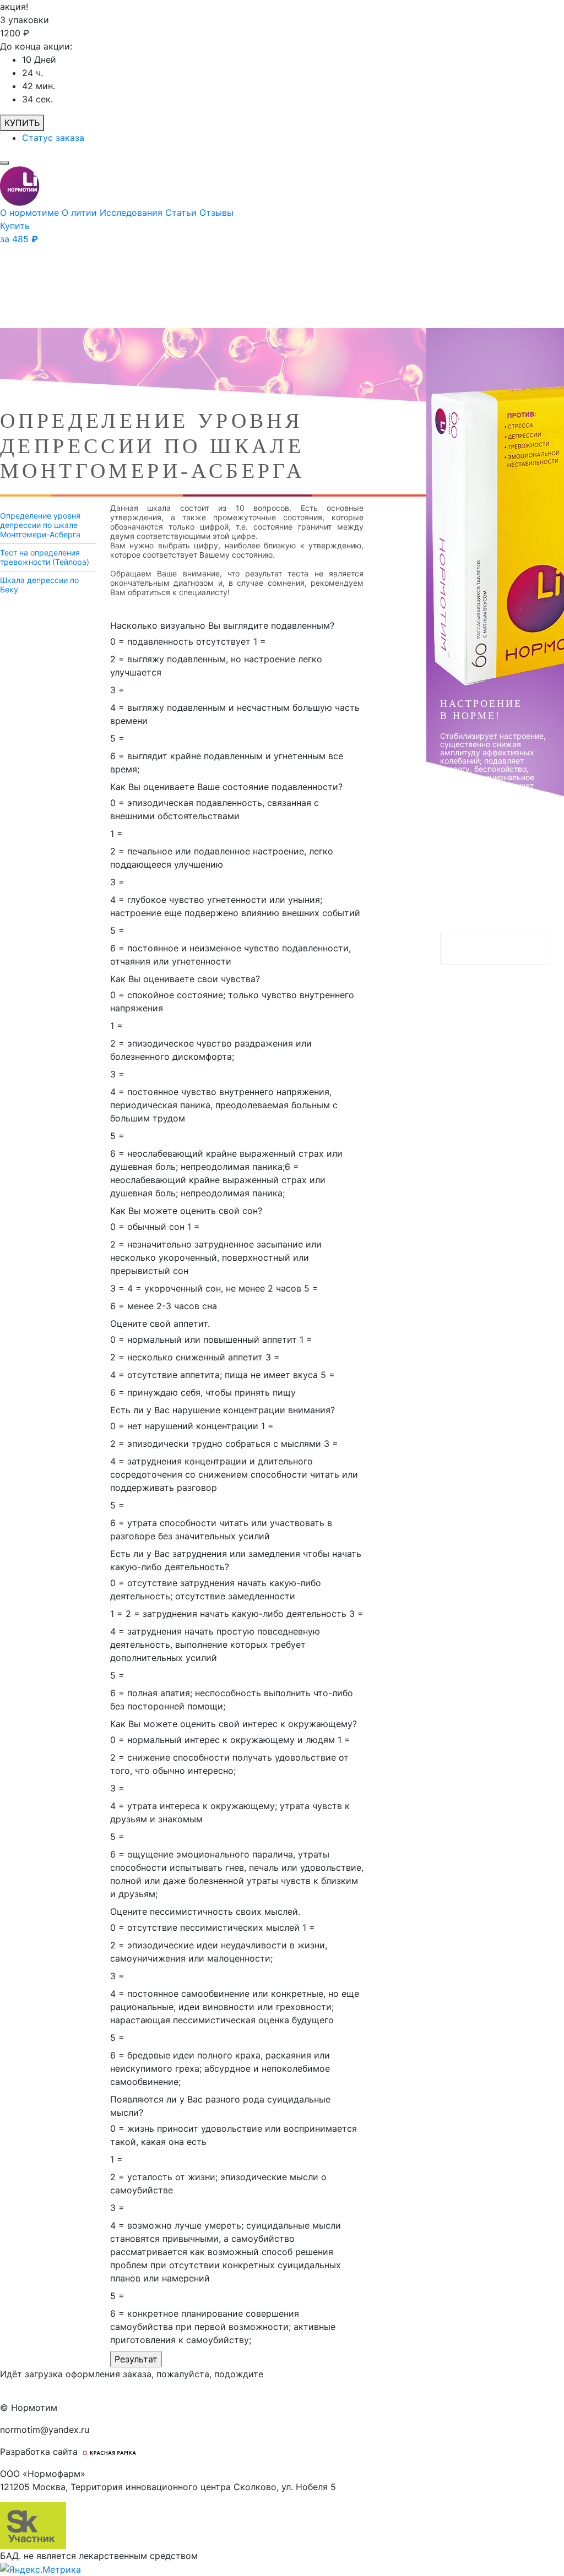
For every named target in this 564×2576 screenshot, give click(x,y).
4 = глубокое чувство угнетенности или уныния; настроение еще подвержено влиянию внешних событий (235, 906)
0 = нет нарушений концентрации (184, 1426)
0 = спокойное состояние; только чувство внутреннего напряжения (232, 1001)
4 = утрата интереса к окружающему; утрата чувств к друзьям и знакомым (230, 1812)
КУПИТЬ (22, 123)
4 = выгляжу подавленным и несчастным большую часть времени (235, 714)
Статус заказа (53, 138)
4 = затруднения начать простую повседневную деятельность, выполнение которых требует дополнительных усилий (215, 1644)
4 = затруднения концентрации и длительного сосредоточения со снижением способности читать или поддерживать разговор (234, 1474)
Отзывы (216, 213)
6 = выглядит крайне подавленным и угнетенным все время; (227, 763)
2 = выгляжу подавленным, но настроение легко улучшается (216, 666)
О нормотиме (31, 213)
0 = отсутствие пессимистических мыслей (205, 1927)
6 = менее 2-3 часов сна (164, 1306)
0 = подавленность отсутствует (180, 641)
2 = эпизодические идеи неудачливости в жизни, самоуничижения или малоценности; (219, 1952)
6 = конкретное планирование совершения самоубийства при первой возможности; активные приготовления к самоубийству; (223, 2327)
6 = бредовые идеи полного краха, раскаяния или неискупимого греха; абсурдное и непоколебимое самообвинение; (220, 2068)
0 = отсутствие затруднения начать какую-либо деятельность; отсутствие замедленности (216, 1589)
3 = (117, 690)
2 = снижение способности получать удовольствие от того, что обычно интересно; (229, 1764)
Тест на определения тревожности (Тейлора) (45, 557)
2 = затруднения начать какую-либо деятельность (236, 1614)
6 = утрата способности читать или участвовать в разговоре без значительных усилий (221, 1529)
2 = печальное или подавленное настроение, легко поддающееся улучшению (222, 858)
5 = (117, 738)
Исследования (132, 213)
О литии (81, 213)
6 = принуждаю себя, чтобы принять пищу (203, 1392)
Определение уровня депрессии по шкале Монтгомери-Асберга (40, 525)
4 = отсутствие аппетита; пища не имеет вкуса (214, 1375)
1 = (260, 641)
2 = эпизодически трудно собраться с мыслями (216, 1444)
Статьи (182, 213)
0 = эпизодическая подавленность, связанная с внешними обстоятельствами (215, 809)
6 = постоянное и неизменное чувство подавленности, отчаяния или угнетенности (231, 955)
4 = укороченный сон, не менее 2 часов (214, 1288)
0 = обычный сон (147, 1227)
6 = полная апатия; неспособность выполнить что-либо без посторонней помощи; (232, 1700)
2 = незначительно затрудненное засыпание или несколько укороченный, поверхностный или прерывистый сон (216, 1257)
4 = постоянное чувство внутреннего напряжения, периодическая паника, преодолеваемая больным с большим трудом (224, 1105)
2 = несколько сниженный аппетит (186, 1357)
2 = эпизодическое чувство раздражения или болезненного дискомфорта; (211, 1050)
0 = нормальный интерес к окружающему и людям (223, 1740)
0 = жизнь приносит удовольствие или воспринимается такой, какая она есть (234, 2135)
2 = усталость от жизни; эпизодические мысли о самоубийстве (218, 2183)
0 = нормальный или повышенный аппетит (204, 1339)
